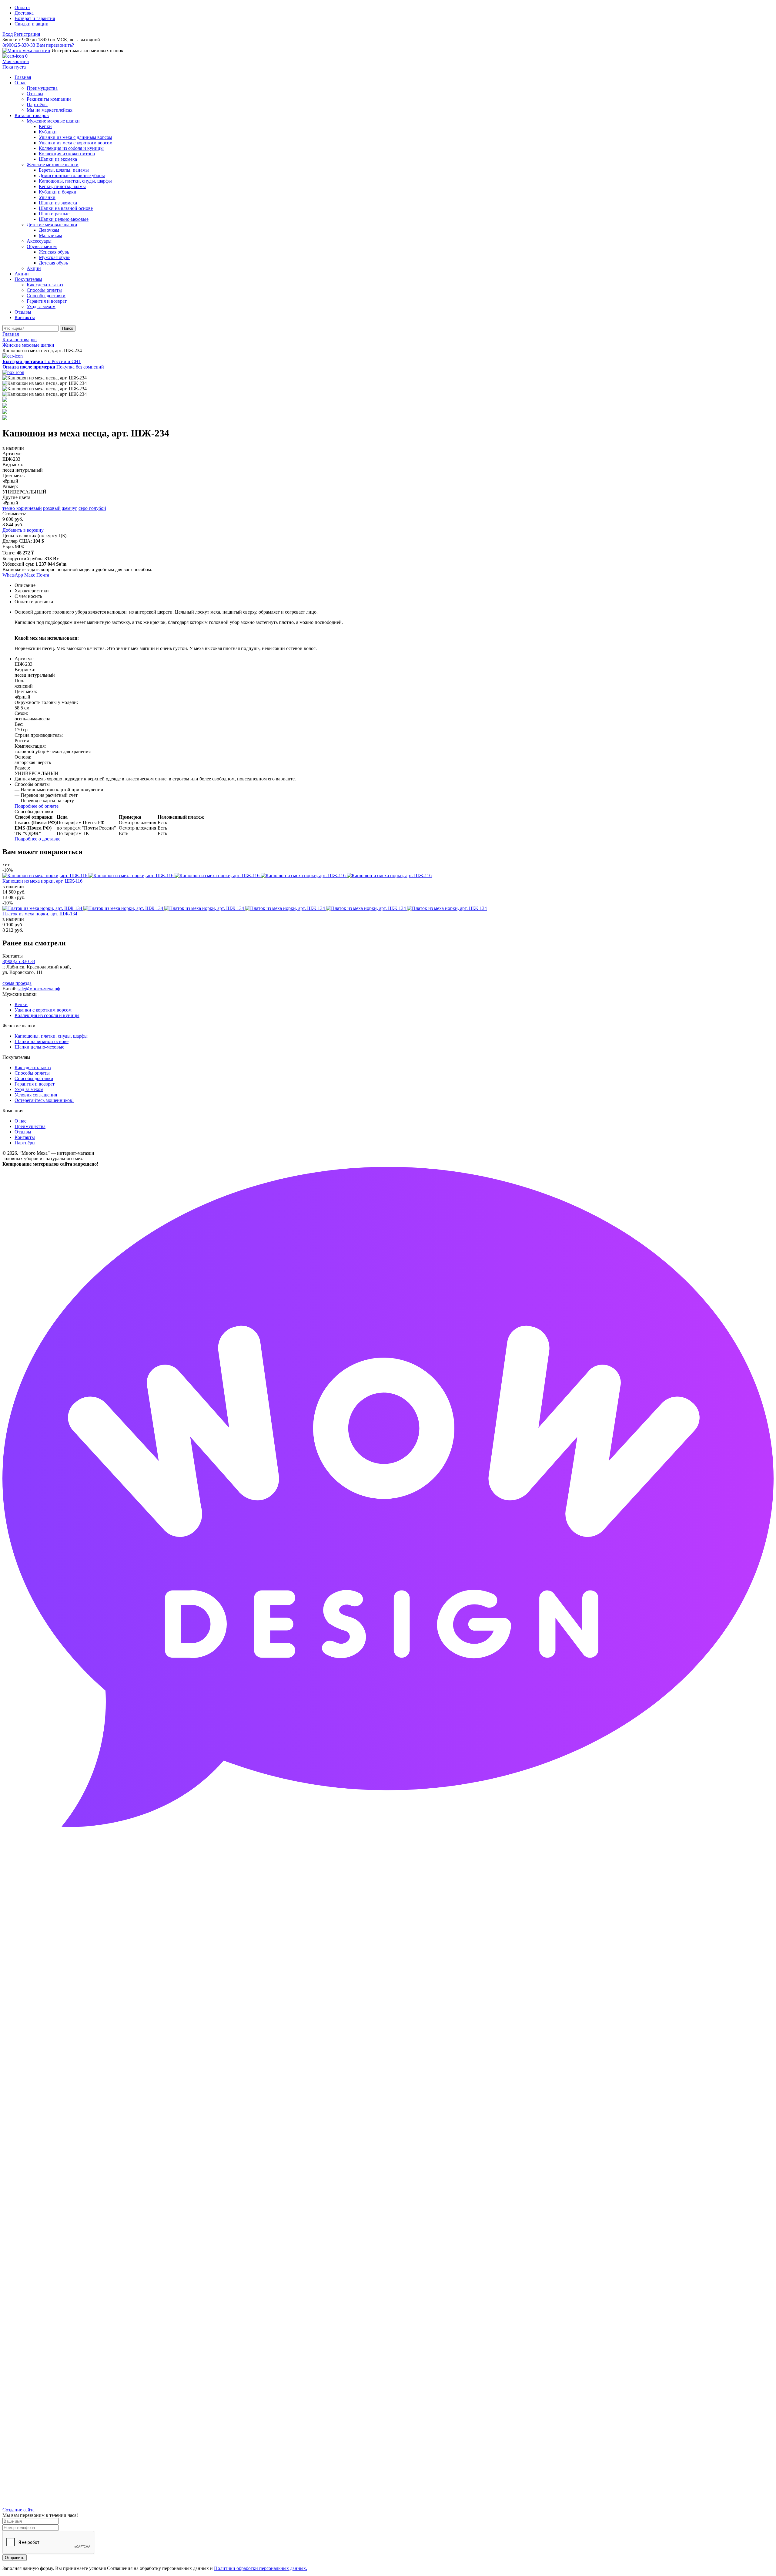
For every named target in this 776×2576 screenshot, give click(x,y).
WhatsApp (13, 575)
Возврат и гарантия (35, 18)
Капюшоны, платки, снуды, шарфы (51, 1036)
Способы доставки (34, 1078)
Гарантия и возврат (35, 1084)
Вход (8, 34)
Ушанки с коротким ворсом (43, 1010)
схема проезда (17, 983)
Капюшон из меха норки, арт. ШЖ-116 (42, 881)
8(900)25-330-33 (19, 45)
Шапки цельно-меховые (39, 1047)
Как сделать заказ (33, 1067)
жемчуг (70, 508)
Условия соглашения (36, 1095)
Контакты (25, 1137)
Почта (43, 575)
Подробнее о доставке (37, 839)
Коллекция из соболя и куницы (47, 1015)
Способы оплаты (32, 1073)
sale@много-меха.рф (39, 989)
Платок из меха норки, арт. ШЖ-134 (40, 914)
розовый (52, 508)
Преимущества (30, 1126)
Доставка (24, 13)
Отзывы (23, 1132)
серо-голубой (92, 508)
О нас (20, 1121)
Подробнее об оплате (37, 806)
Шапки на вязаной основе (42, 1041)
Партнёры (25, 1143)
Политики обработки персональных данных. (261, 2568)
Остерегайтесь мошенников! (44, 1100)
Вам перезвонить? (55, 45)
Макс (30, 575)
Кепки (21, 1004)
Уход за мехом (29, 1089)
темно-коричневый (22, 508)
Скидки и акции (32, 24)
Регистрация (27, 34)
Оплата (22, 7)
